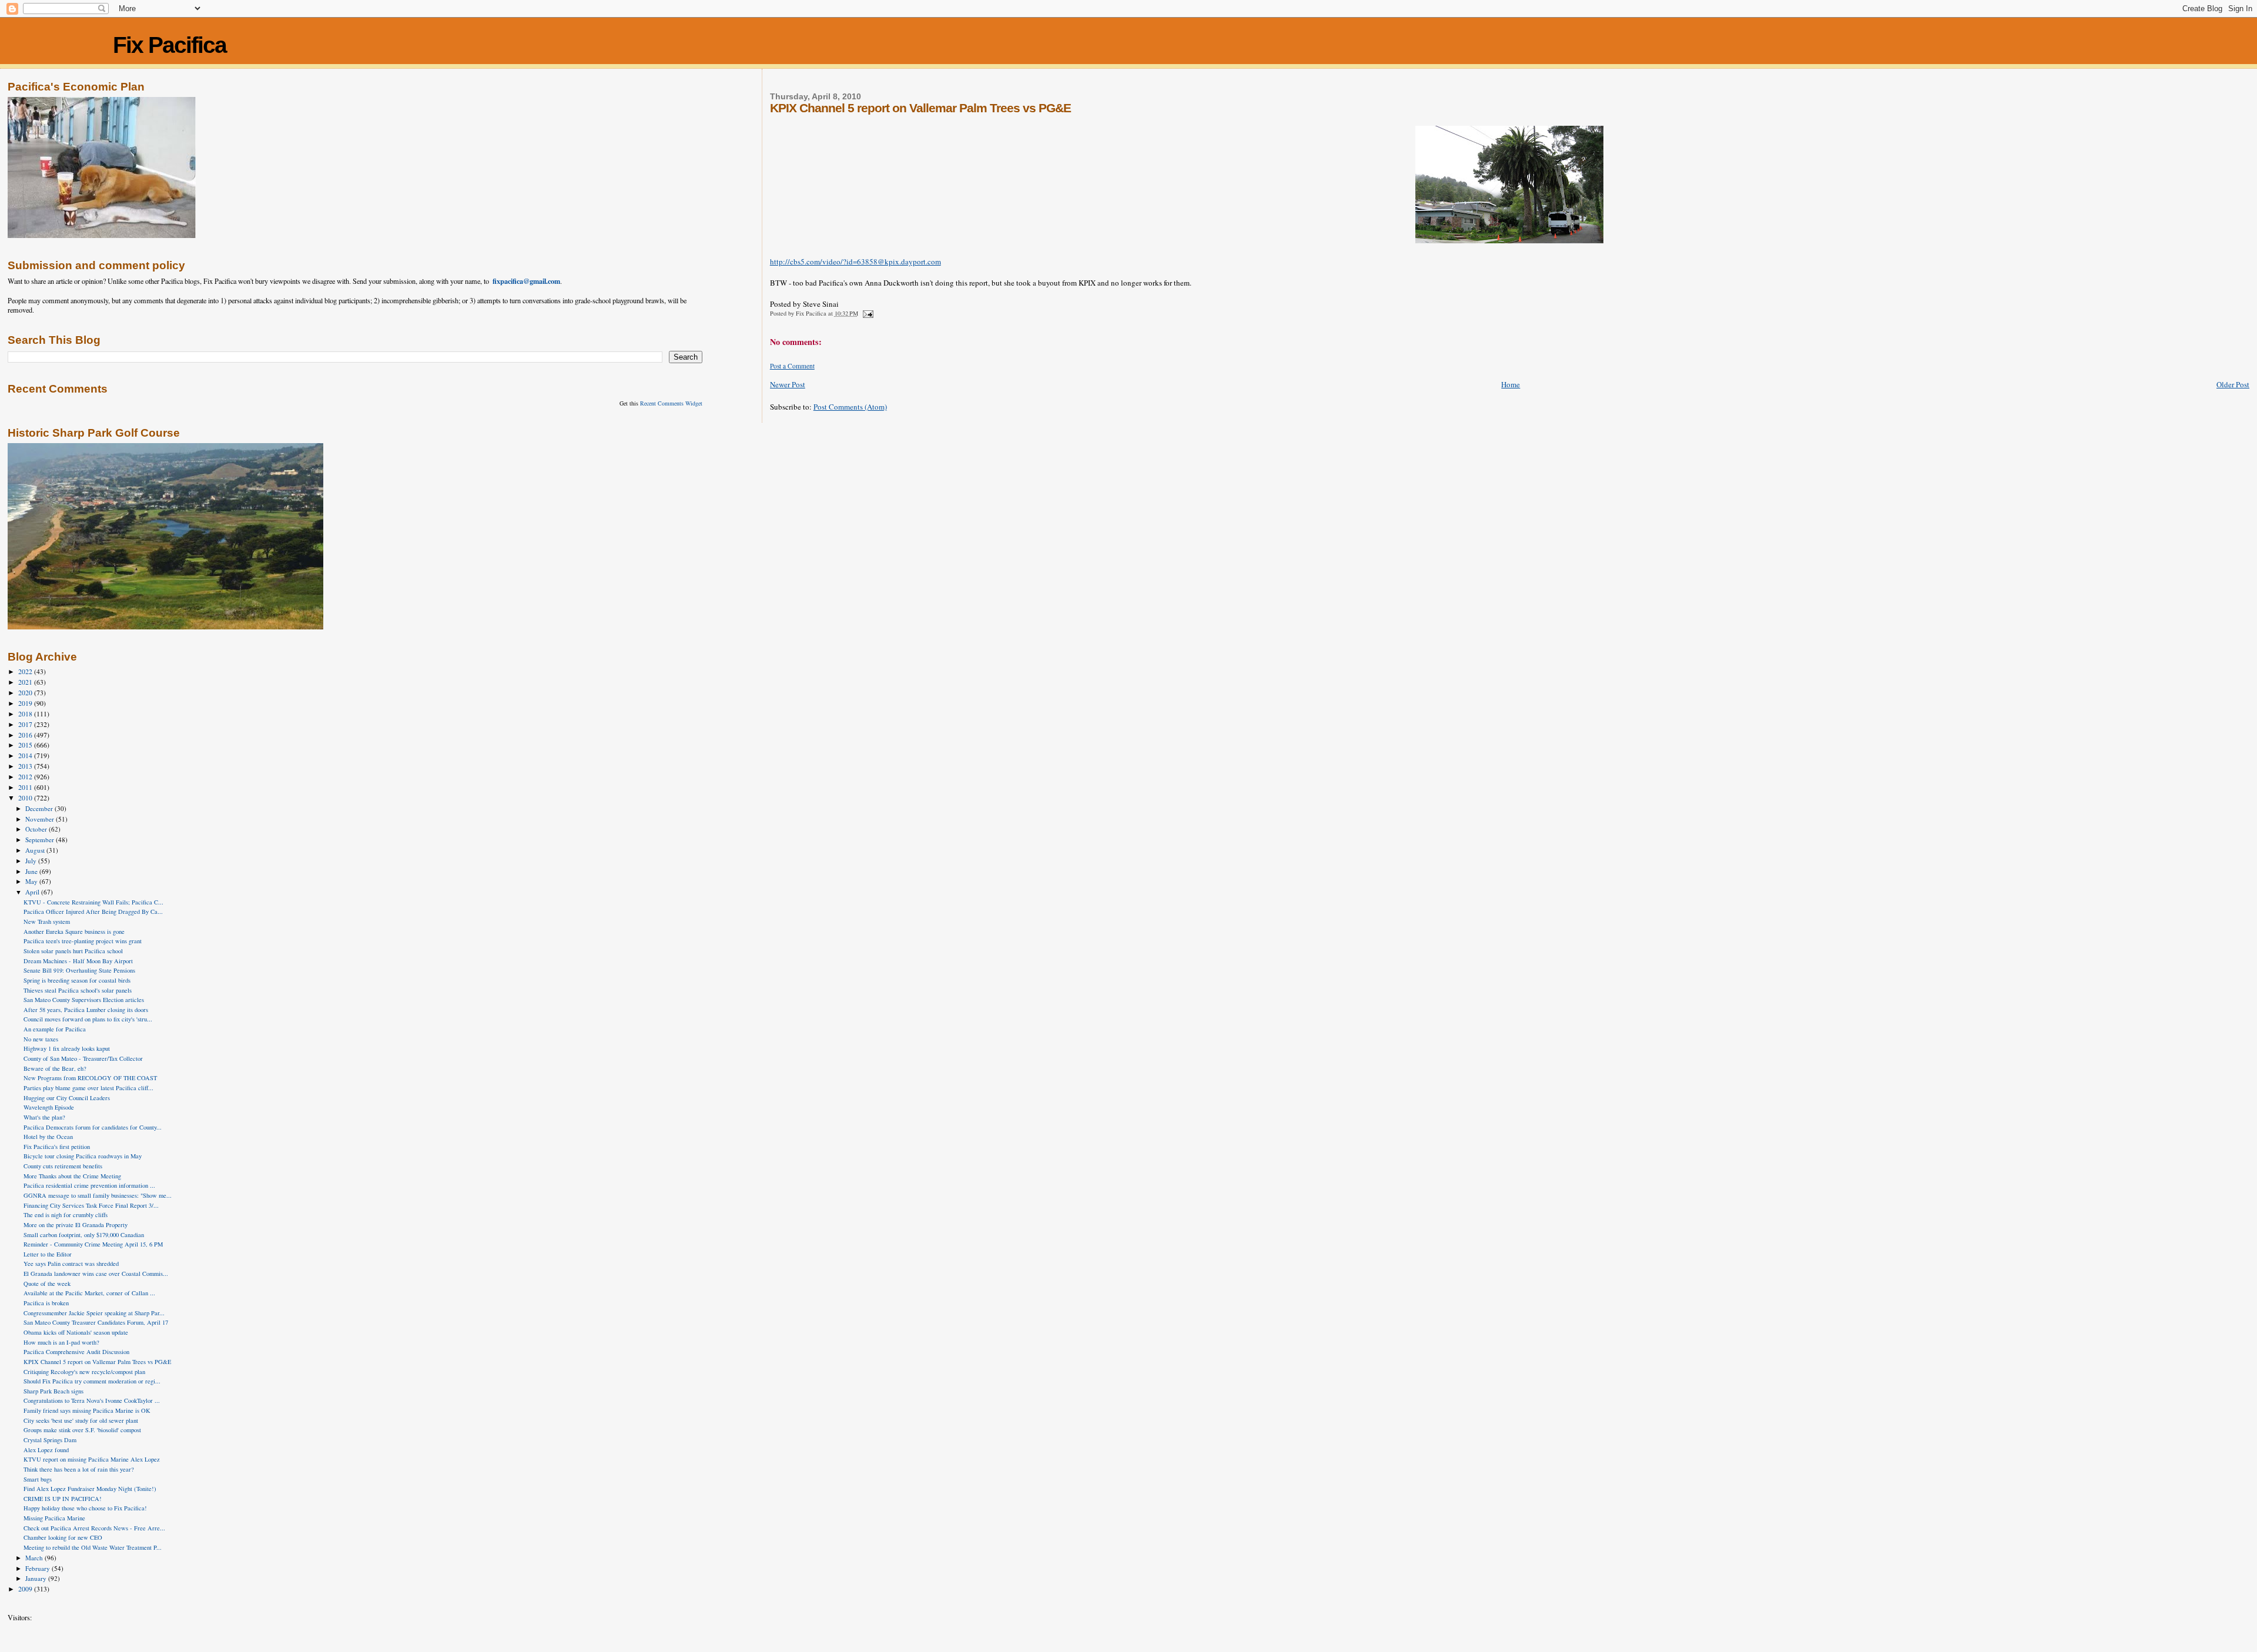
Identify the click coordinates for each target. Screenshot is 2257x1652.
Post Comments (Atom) (850, 407)
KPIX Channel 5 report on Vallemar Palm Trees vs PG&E (97, 1362)
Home (1511, 384)
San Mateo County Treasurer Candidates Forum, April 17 (96, 1322)
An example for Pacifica (55, 1029)
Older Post (2233, 384)
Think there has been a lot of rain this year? (79, 1469)
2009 (26, 1589)
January (37, 1578)
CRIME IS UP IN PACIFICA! (63, 1499)
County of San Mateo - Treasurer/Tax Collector (83, 1058)
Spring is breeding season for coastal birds (77, 980)
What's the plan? (44, 1117)
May (32, 881)
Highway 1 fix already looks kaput (67, 1048)
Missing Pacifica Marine (54, 1518)
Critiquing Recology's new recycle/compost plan (84, 1372)
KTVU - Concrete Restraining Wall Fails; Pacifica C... (93, 902)
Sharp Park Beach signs (53, 1391)
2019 (26, 703)
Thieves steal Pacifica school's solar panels (78, 990)
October (37, 829)
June (32, 871)
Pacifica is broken (46, 1303)
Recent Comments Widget (671, 403)
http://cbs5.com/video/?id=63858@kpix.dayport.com (855, 262)
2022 (26, 671)
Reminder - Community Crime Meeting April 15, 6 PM (93, 1244)
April (33, 892)
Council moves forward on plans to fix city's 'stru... (88, 1019)
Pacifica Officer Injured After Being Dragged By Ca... (93, 912)
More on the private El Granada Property (76, 1225)
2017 (26, 724)
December (40, 808)
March (35, 1558)
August (36, 850)
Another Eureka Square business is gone (74, 931)
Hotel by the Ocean (48, 1137)
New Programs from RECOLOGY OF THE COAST (90, 1078)
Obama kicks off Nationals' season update (76, 1332)
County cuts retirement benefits (63, 1166)
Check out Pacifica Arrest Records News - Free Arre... (94, 1528)
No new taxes (41, 1039)
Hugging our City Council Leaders (67, 1098)
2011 (26, 787)
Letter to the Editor (48, 1254)
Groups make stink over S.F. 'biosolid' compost (82, 1430)
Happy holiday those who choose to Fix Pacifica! (85, 1508)
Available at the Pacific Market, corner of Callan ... (89, 1293)
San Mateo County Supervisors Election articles (84, 1000)
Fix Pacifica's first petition (57, 1147)
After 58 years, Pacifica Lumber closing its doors (86, 1010)
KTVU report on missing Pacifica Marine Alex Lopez (92, 1459)
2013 (26, 766)
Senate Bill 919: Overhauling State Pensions (79, 970)
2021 (26, 682)
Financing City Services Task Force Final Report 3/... (91, 1205)
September (41, 840)
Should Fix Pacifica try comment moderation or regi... (92, 1381)
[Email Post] (868, 313)
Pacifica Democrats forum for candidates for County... (93, 1127)
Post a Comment (792, 366)
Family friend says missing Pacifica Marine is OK (87, 1410)
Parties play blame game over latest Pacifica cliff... (88, 1088)
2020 (26, 693)
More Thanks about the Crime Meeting (72, 1176)
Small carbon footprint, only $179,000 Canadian (84, 1235)
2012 (26, 777)
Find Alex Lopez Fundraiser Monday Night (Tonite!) (90, 1489)
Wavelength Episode (49, 1107)
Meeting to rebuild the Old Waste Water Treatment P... (93, 1547)
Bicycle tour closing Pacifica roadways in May (83, 1156)
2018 (26, 714)
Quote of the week (47, 1284)
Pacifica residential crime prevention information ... (89, 1185)
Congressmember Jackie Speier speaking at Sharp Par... (94, 1313)
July (32, 861)
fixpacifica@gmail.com (526, 281)
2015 (26, 745)
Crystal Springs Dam (50, 1440)
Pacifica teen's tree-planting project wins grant (83, 941)
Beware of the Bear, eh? (55, 1068)
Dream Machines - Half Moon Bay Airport (78, 961)
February (38, 1568)
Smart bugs (38, 1479)
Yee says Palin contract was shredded (71, 1264)
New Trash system (47, 921)
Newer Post (788, 384)
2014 (26, 755)
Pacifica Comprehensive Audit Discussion (76, 1352)
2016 (26, 735)
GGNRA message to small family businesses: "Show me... (98, 1195)
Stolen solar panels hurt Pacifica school (73, 951)
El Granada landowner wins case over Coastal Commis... (96, 1274)
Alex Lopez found (46, 1450)
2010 (26, 798)
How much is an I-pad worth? (61, 1342)
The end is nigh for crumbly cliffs (66, 1215)
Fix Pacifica (170, 45)
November (41, 819)
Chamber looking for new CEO (63, 1537)
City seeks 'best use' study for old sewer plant (81, 1420)
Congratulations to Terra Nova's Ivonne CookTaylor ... (92, 1400)
